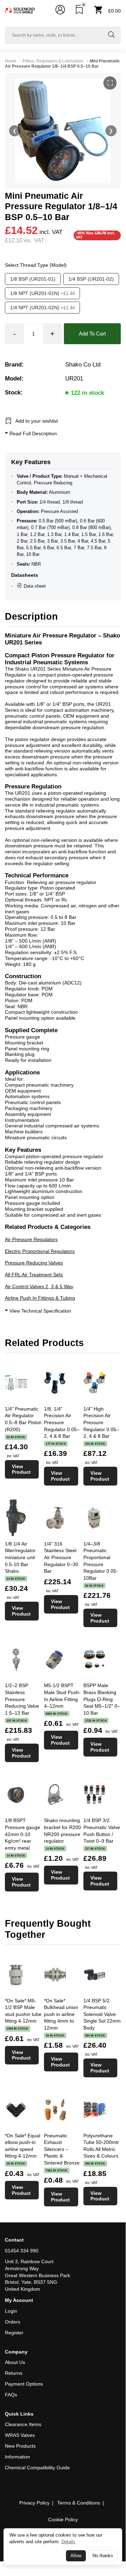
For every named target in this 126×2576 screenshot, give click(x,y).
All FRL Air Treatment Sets (34, 1275)
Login (11, 2311)
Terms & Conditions (79, 2503)
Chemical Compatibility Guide (37, 2468)
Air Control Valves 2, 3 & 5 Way (39, 1286)
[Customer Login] (60, 11)
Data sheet (35, 586)
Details (68, 2543)
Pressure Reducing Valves (34, 1263)
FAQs (11, 2395)
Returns (14, 2373)
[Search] (111, 35)
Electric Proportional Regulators (40, 1251)
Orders (13, 2322)
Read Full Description (32, 433)
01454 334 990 (22, 2251)
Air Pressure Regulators (31, 1239)
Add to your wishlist (37, 421)
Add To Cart (92, 334)
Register (14, 2333)
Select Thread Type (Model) (36, 265)
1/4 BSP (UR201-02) (91, 279)
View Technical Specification (40, 1311)
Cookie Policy (63, 2520)
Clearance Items (23, 2424)
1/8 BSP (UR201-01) (33, 279)
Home (11, 61)
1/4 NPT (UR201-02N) (42, 308)
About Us (15, 2362)
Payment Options (24, 2384)
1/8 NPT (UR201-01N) (42, 293)
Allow (76, 2558)
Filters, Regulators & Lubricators (53, 61)
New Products (20, 2446)
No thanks (103, 2558)
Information (17, 2457)
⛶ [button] (110, 83)
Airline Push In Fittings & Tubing (40, 1298)
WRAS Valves (20, 2435)
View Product (21, 1469)
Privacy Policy (34, 2503)
